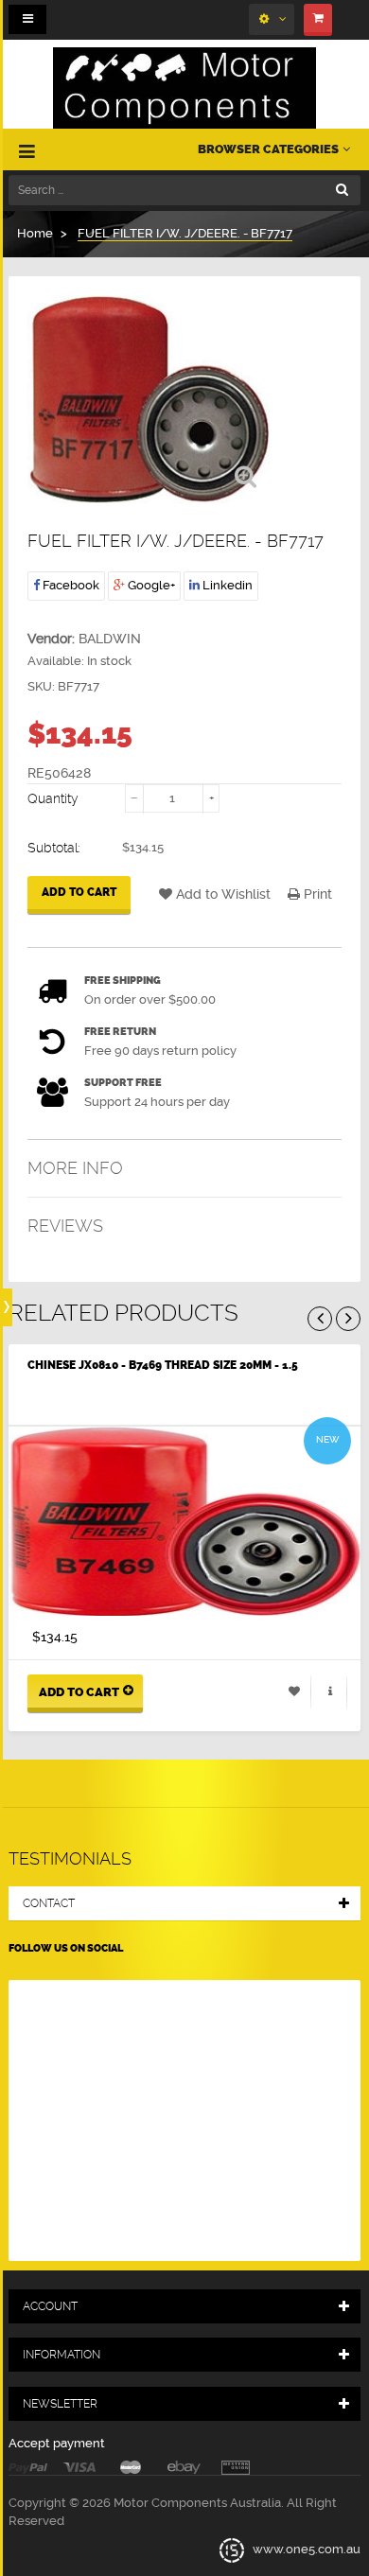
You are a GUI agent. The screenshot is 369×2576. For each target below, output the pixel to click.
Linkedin (226, 585)
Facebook (70, 585)
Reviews (65, 1226)
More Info (75, 1168)
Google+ (150, 585)
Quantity (53, 798)
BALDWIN (110, 639)
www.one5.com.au (305, 2550)
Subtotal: (54, 848)
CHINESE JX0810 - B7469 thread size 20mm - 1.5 (163, 1365)
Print (316, 894)
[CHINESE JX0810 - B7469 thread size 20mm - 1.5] (184, 1521)
